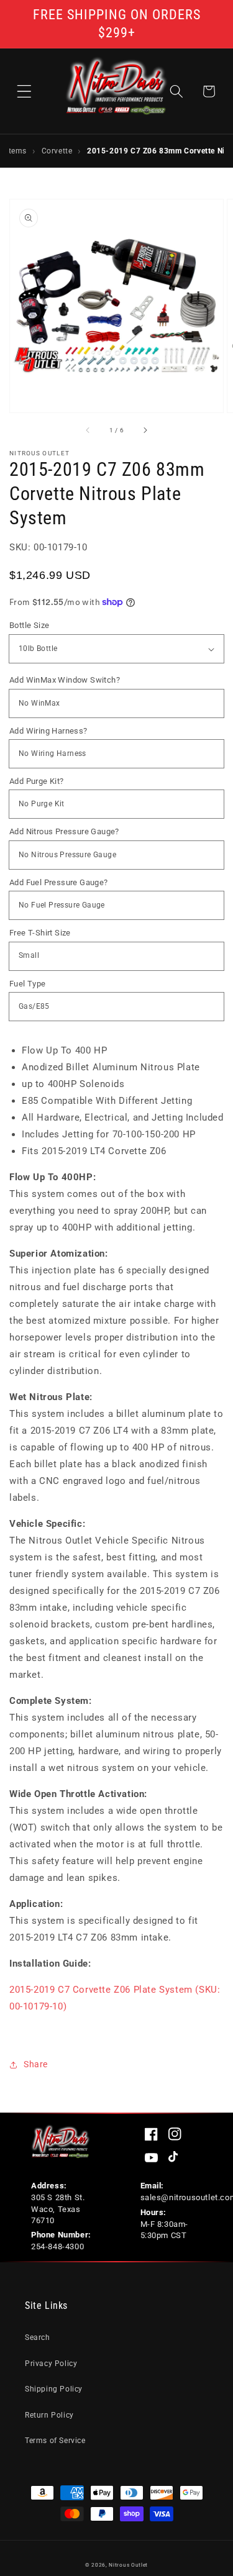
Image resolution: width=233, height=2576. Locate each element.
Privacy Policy (51, 2364)
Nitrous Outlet (128, 2565)
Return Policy (49, 2415)
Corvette (57, 151)
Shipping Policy (54, 2389)
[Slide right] (145, 430)
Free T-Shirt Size (40, 933)
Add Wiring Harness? (48, 731)
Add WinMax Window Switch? (65, 680)
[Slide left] (88, 430)
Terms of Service (55, 2441)
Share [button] (36, 2064)
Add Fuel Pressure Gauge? (59, 882)
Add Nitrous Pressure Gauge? (64, 831)
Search (38, 2337)
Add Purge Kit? (37, 781)
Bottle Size (29, 625)
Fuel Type (28, 984)
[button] (24, 91)
